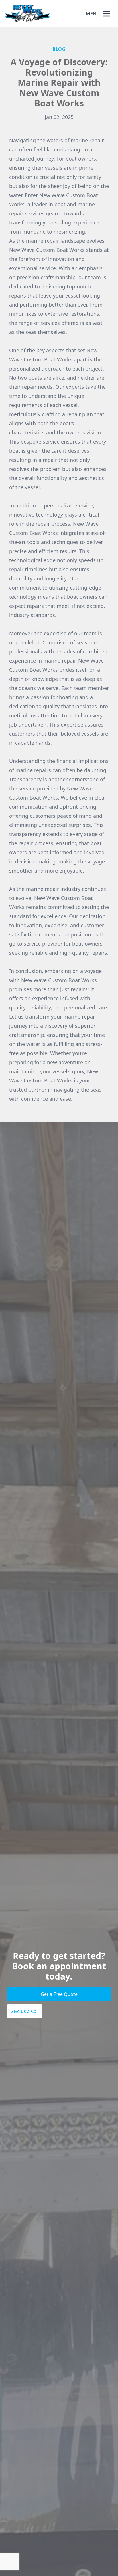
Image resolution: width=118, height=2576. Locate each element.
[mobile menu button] (107, 14)
